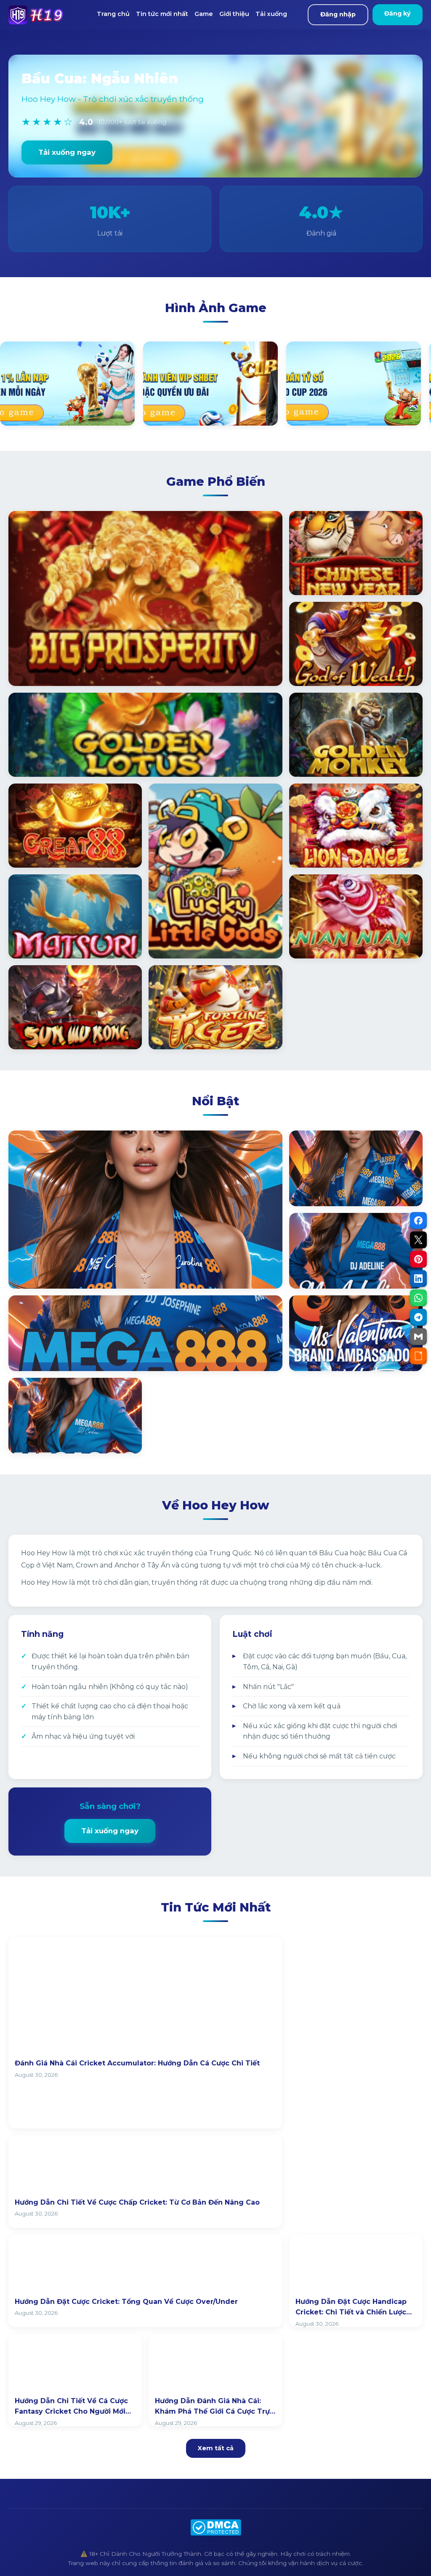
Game (204, 14)
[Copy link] (418, 1356)
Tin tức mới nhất (162, 14)
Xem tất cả (216, 2448)
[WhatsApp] (418, 1298)
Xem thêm (38, 1273)
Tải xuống (271, 14)
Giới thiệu (234, 14)
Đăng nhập (338, 14)
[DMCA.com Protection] (216, 2527)
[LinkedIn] (418, 1279)
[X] (418, 1240)
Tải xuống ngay (67, 152)
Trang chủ (113, 14)
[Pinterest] (418, 1259)
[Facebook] (418, 1220)
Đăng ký (398, 13)
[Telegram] (418, 1317)
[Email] (418, 1337)
